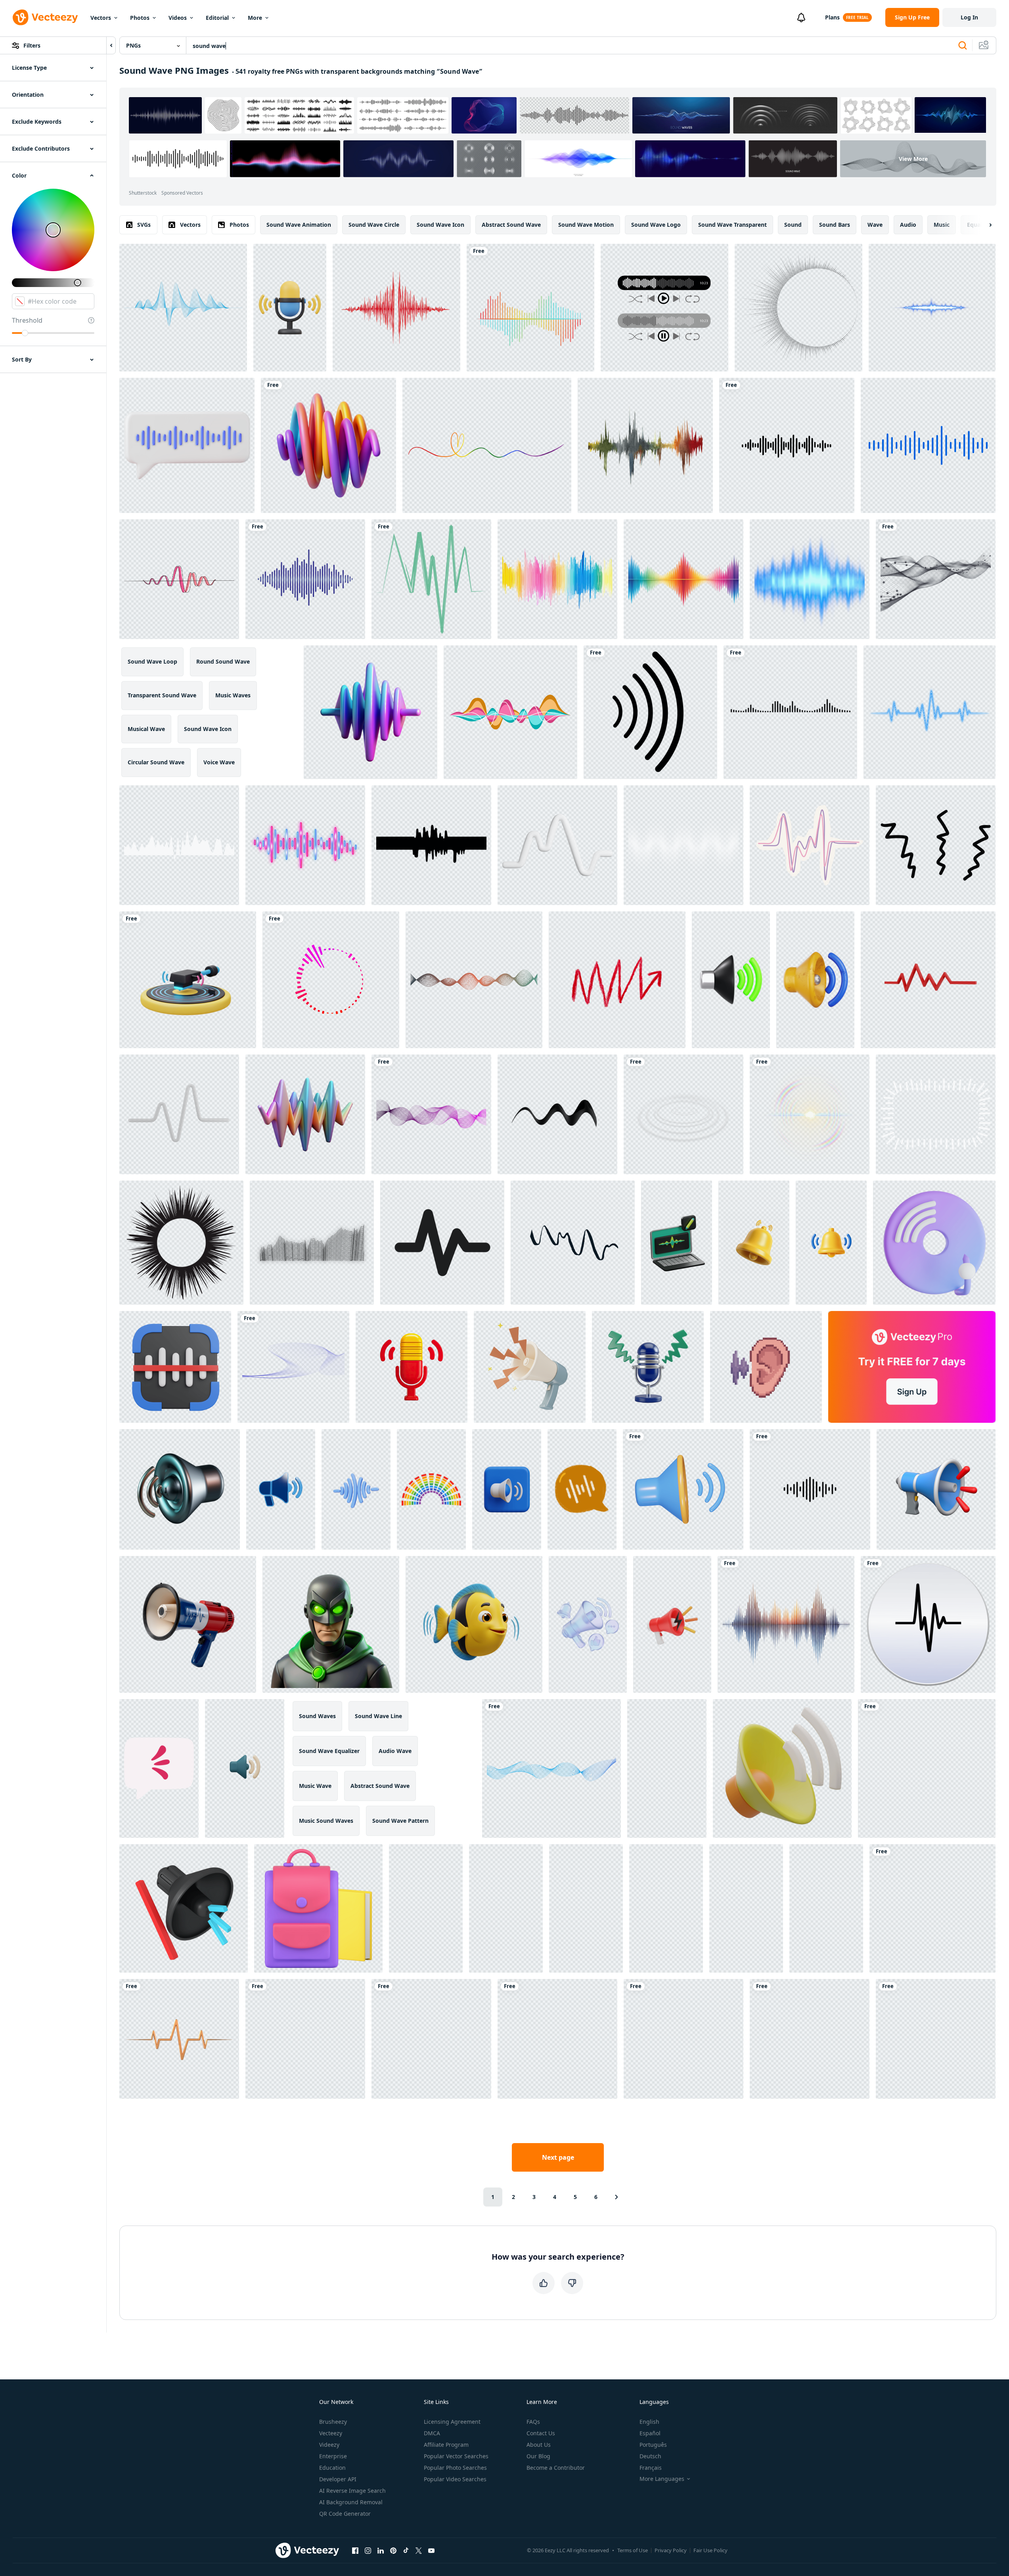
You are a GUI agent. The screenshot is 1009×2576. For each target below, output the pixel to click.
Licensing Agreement (452, 2422)
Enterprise (333, 2456)
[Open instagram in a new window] (368, 2550)
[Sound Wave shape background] (179, 845)
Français (651, 2468)
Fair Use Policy (710, 2550)
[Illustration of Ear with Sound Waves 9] (766, 1367)
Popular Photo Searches (455, 2468)
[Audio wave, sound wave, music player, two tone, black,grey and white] (664, 308)
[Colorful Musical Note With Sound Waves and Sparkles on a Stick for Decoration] (746, 1908)
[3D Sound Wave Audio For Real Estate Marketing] (782, 1768)
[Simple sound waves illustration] (790, 712)
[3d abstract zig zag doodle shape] (557, 1114)
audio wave (395, 1751)
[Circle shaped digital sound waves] (331, 980)
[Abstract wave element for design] (293, 1367)
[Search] (963, 46)
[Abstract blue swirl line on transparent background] (551, 1768)
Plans (832, 17)
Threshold (27, 320)
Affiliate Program (446, 2445)
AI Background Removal (351, 2502)
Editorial (217, 18)
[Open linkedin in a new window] (381, 2550)
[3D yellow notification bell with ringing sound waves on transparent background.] (754, 1243)
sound (793, 225)
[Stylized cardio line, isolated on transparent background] (179, 1114)
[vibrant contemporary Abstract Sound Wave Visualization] (370, 712)
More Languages (662, 2479)
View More (913, 159)
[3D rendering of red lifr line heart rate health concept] (928, 980)
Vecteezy (331, 2433)
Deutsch (650, 2456)
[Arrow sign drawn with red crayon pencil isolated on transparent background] (617, 980)
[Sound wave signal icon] (650, 712)
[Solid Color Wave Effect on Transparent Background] (936, 579)
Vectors (101, 18)
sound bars (835, 225)
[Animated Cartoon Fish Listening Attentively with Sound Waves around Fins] (474, 1624)
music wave (315, 1786)
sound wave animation (299, 225)
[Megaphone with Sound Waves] (530, 1367)
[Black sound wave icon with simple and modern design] (810, 1489)
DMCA (432, 2433)
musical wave (146, 729)
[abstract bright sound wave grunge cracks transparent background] (810, 2039)
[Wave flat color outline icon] (442, 1243)
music (942, 225)
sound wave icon (440, 225)
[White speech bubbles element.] (936, 1114)
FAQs (533, 2422)
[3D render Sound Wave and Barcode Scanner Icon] (175, 1367)
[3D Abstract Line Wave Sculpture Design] (557, 845)
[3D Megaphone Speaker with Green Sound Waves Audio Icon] (731, 980)
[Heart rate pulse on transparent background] (179, 2039)
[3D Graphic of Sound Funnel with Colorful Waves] (184, 1908)
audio (908, 225)
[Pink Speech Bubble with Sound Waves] (159, 1768)
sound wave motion (586, 225)
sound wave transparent (732, 225)
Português (653, 2445)
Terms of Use (633, 2550)
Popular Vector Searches (456, 2456)
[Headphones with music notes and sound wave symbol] (586, 1908)
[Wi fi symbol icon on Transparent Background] (557, 2039)
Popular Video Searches (455, 2479)
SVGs (144, 225)
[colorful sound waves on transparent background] (530, 308)
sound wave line (378, 1716)
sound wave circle (374, 225)
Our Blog (538, 2456)
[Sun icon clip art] (936, 2039)
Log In (969, 17)
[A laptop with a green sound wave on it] (677, 1243)
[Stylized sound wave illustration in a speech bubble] (582, 1489)
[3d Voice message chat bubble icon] (187, 445)
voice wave (219, 762)
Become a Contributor (556, 2468)
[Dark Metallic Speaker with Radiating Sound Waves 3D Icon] (180, 1489)
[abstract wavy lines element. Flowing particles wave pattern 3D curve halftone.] (312, 1243)
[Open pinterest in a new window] (393, 2550)
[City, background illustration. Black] (927, 1768)
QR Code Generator (345, 2514)
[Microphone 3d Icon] (826, 1908)
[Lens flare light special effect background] (810, 1114)
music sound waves (326, 1821)
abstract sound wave (511, 225)
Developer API (338, 2479)
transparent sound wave (162, 695)
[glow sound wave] (810, 579)
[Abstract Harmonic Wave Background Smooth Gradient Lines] (474, 980)
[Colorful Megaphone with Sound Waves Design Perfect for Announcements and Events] (188, 1624)
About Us (539, 2445)
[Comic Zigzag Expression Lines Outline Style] (936, 845)
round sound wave (223, 661)
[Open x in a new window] (419, 2550)
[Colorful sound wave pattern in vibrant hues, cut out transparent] (684, 579)
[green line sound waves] (431, 579)
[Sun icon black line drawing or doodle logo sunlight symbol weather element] (181, 1243)
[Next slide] (984, 225)
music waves (233, 695)
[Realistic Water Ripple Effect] (684, 1114)
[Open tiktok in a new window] (406, 2550)
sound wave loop (152, 661)
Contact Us (541, 2433)
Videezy (329, 2445)
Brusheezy (333, 2422)
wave (875, 225)
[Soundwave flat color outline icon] (431, 2039)
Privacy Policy (671, 2550)
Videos (178, 18)
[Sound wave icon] (928, 1624)
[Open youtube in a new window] (431, 2550)
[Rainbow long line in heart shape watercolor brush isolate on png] (487, 445)
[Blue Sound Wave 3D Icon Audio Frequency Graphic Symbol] (356, 1489)
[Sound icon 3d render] (683, 1489)
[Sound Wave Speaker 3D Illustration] (815, 980)
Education (332, 2468)
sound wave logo (656, 225)
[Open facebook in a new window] (355, 2550)
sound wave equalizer (329, 1751)
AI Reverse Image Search (352, 2491)
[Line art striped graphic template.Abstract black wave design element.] (684, 2039)
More (255, 18)
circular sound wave (156, 762)
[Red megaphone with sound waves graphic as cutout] (426, 1908)
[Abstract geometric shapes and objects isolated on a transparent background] (573, 1243)
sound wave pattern (400, 1821)
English (649, 2422)
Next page (558, 2157)
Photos (140, 18)
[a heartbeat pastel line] (810, 845)
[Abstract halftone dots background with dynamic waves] (684, 845)
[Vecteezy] (45, 17)
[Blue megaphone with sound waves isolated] (667, 1768)
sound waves (317, 1716)
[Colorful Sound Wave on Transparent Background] (786, 1624)
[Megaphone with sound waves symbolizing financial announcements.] (936, 1489)
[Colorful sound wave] (510, 712)
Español (650, 2433)
